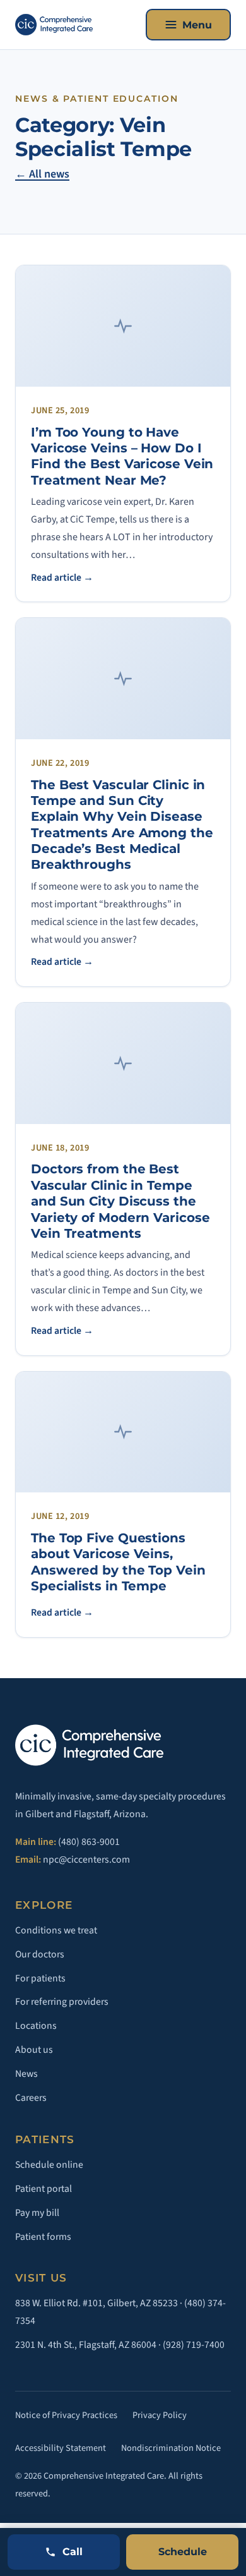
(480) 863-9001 (89, 1842)
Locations (36, 2026)
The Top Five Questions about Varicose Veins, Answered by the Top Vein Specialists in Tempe (118, 1562)
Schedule (183, 2552)
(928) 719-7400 (194, 2345)
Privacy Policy (160, 2415)
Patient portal (44, 2189)
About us (34, 2050)
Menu (197, 25)
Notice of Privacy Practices (66, 2415)
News (26, 2074)
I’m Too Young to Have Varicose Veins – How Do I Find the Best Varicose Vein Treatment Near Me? (122, 456)
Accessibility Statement (61, 2448)
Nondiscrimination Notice (171, 2448)
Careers (31, 2098)
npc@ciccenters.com (86, 1859)
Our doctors (40, 1954)
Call (73, 2552)
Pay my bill (37, 2213)
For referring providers (62, 2002)
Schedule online (49, 2165)
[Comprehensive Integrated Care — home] (54, 25)
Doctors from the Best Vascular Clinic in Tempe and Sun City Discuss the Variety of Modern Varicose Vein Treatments (120, 1201)
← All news (42, 174)
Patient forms (43, 2237)
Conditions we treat (56, 1930)
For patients (40, 1978)
